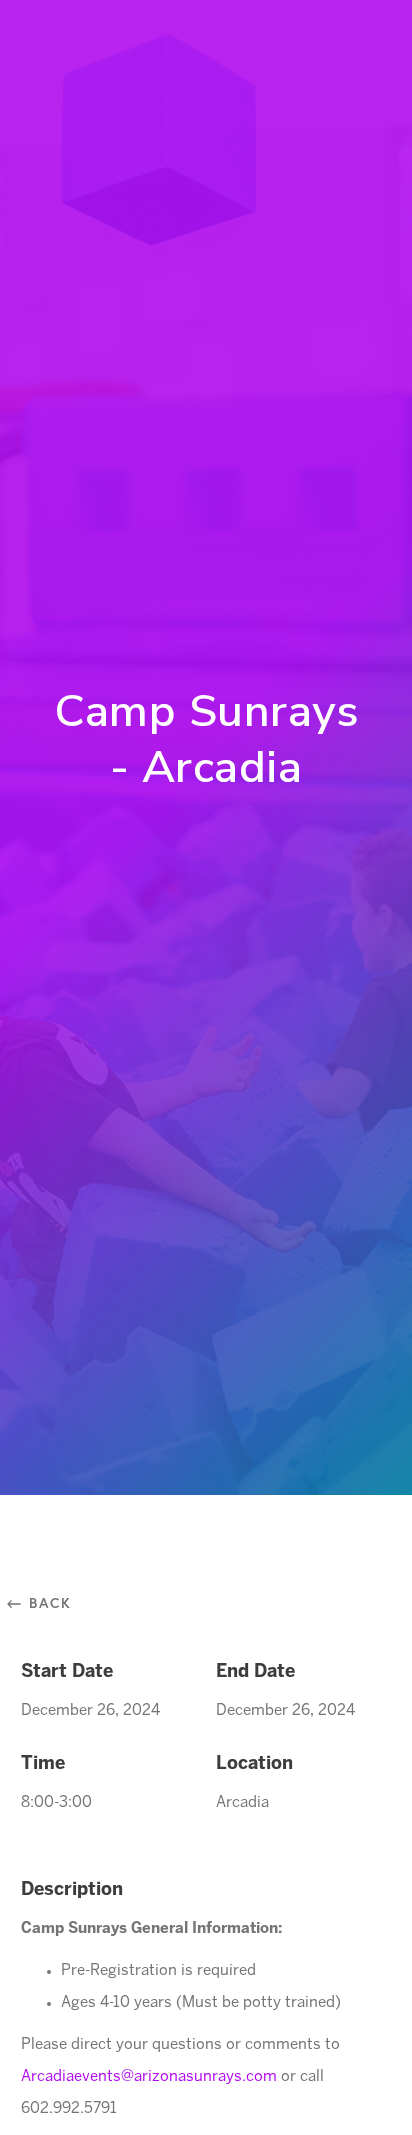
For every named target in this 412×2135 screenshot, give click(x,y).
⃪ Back (46, 1602)
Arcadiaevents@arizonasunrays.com (149, 2077)
